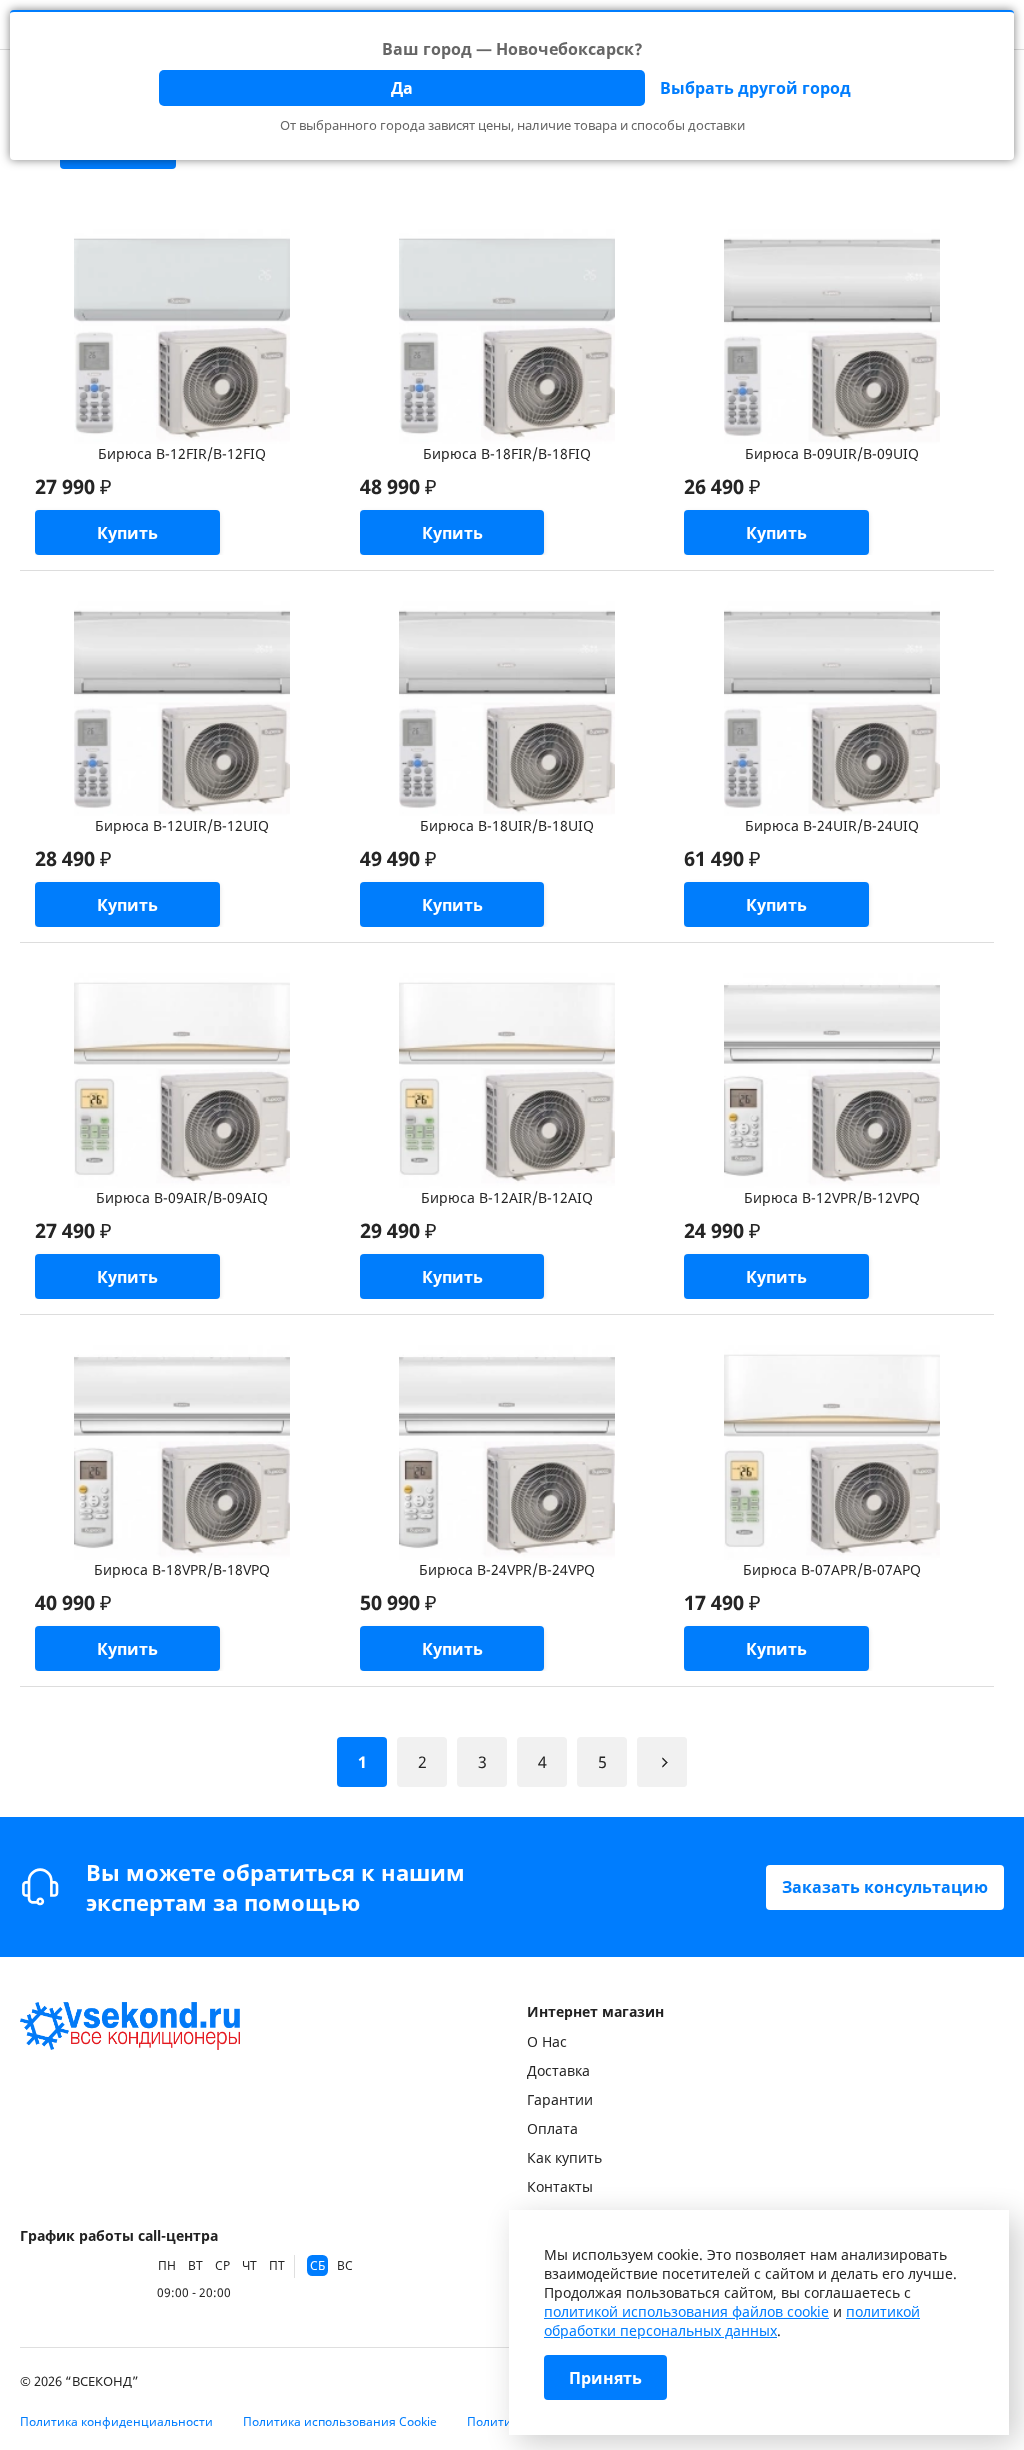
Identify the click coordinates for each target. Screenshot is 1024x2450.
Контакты (560, 2186)
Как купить (564, 2157)
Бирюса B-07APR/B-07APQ (832, 1569)
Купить (127, 533)
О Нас (547, 2041)
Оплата (552, 2128)
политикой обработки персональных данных (732, 2321)
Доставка (558, 2070)
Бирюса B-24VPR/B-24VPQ (507, 1569)
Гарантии (560, 2099)
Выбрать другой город (755, 88)
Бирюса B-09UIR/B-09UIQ (832, 453)
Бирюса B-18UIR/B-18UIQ (507, 825)
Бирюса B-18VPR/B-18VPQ (182, 1569)
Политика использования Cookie (340, 2421)
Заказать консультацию (885, 1887)
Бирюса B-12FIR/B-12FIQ (182, 453)
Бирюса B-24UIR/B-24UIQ (832, 825)
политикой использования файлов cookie (686, 2311)
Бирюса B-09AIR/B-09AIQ (182, 1197)
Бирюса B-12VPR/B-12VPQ (832, 1197)
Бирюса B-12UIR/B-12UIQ (182, 825)
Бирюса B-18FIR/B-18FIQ (507, 453)
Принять (605, 2378)
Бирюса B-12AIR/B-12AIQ (507, 1197)
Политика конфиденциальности (116, 2421)
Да (402, 88)
